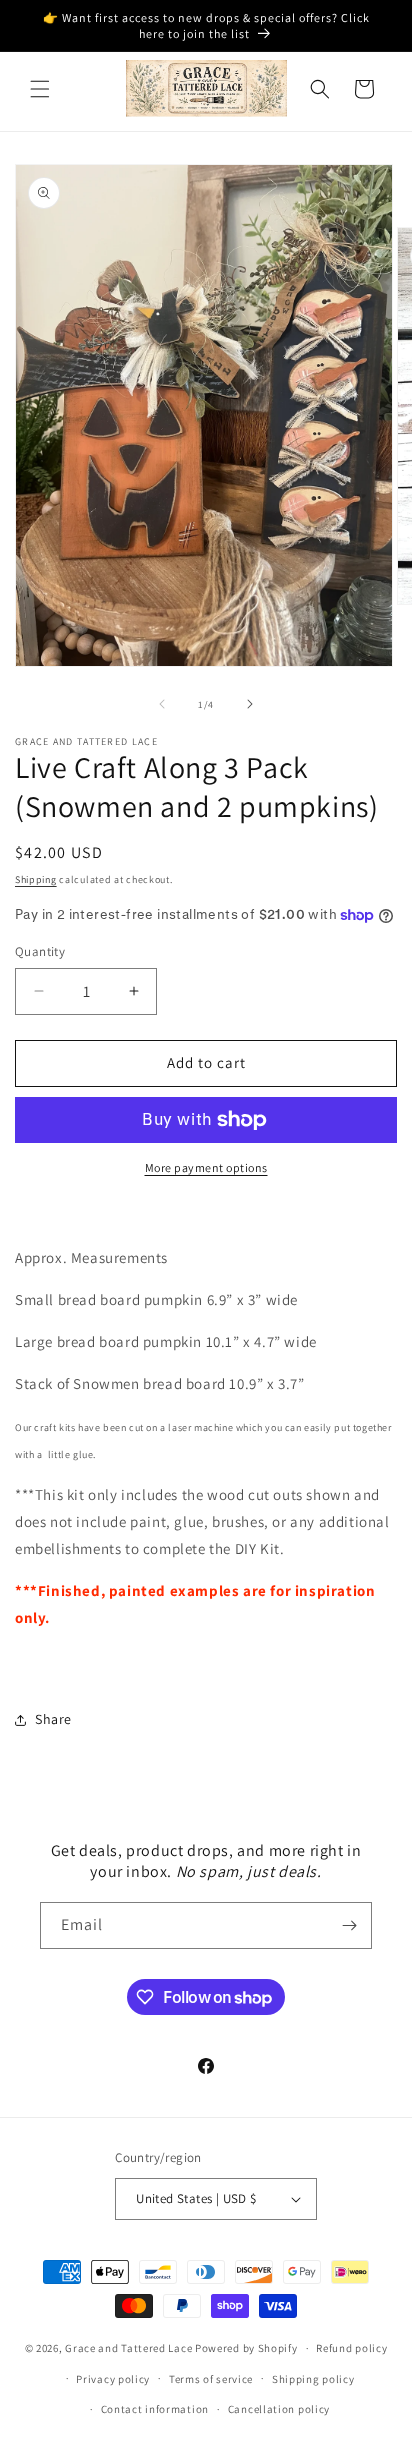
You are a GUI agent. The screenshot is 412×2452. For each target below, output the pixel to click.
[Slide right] (250, 704)
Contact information (155, 2409)
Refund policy (351, 2348)
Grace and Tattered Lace (128, 2348)
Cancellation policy (279, 2409)
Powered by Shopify (246, 2348)
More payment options (206, 1167)
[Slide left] (162, 704)
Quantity (40, 951)
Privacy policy (113, 2379)
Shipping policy (313, 2379)
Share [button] (53, 1719)
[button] (40, 89)
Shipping (36, 879)
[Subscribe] (349, 1925)
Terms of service (211, 2379)
